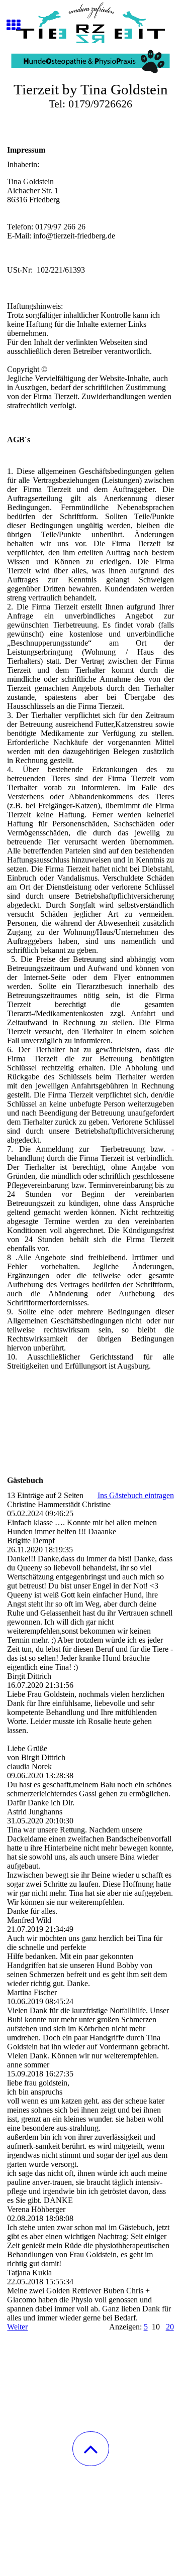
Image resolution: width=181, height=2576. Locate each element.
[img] (90, 38)
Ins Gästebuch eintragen (136, 1495)
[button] (91, 2449)
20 (170, 2327)
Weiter (17, 2327)
